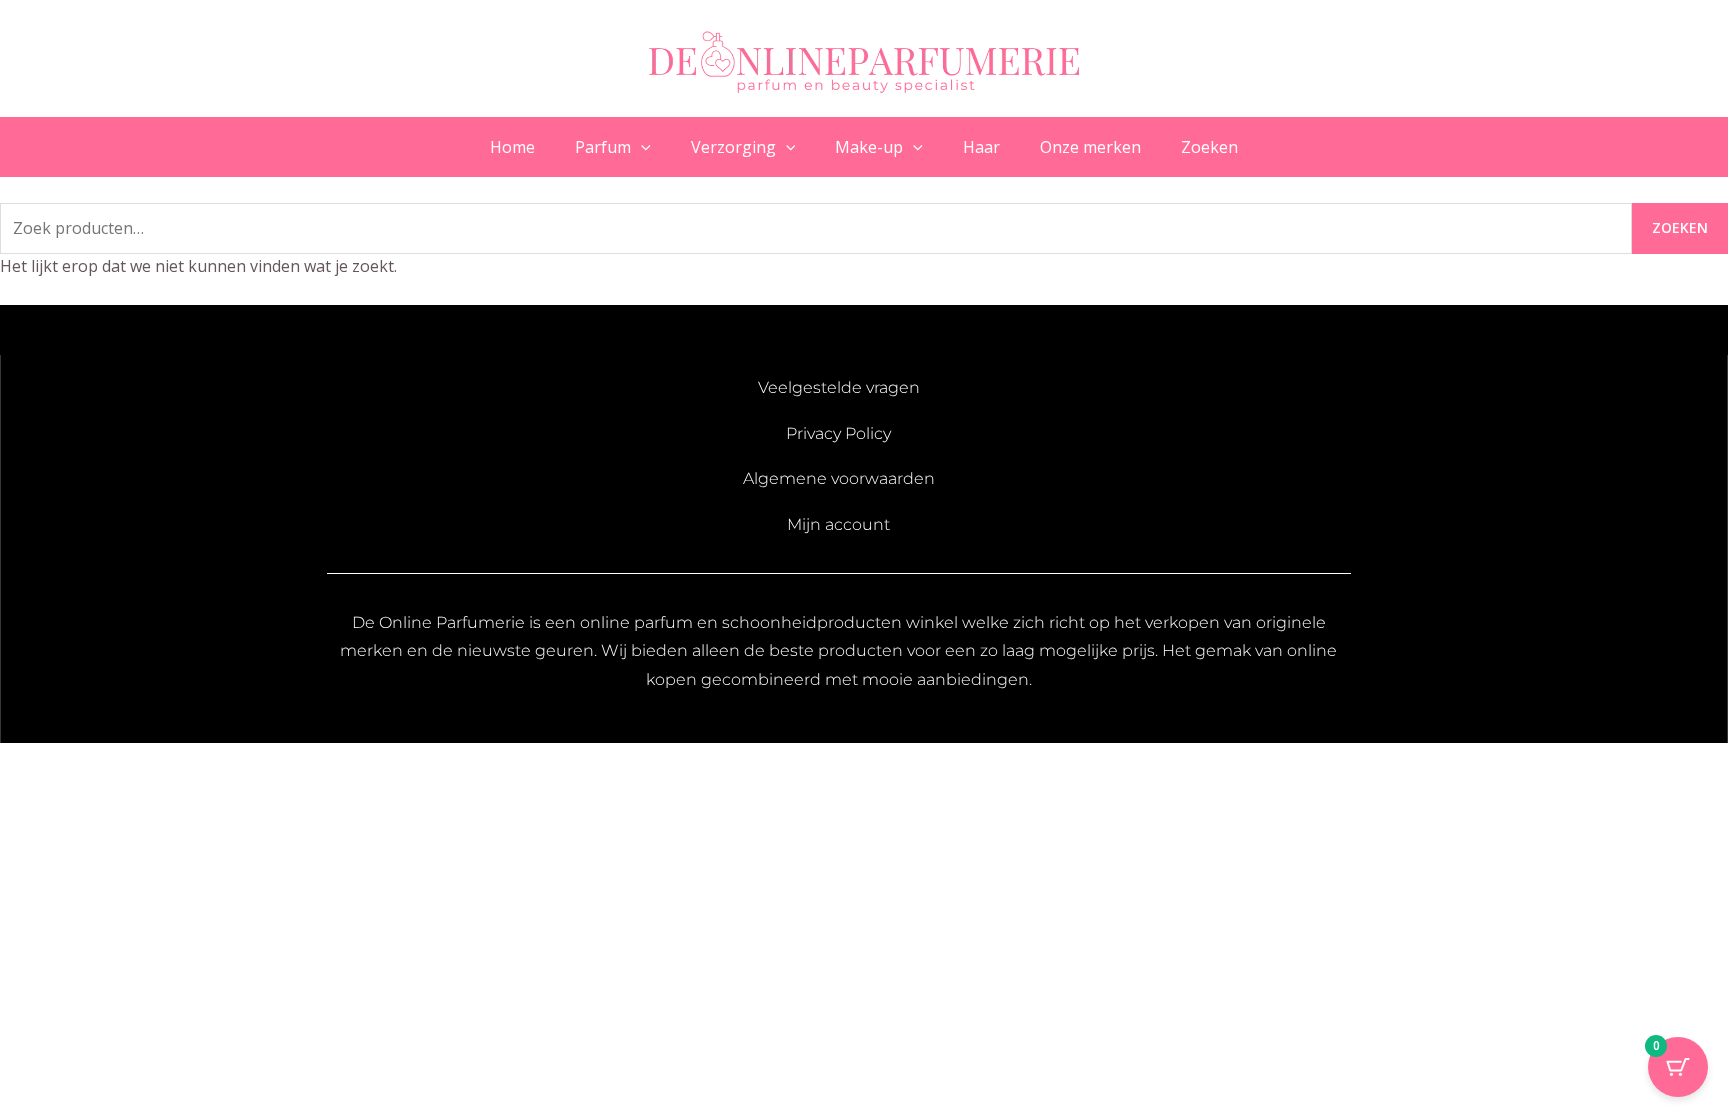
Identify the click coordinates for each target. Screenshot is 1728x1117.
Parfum (603, 147)
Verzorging (733, 147)
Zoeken (1209, 147)
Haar (981, 147)
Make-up (869, 147)
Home (512, 147)
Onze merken (1090, 147)
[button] (641, 147)
